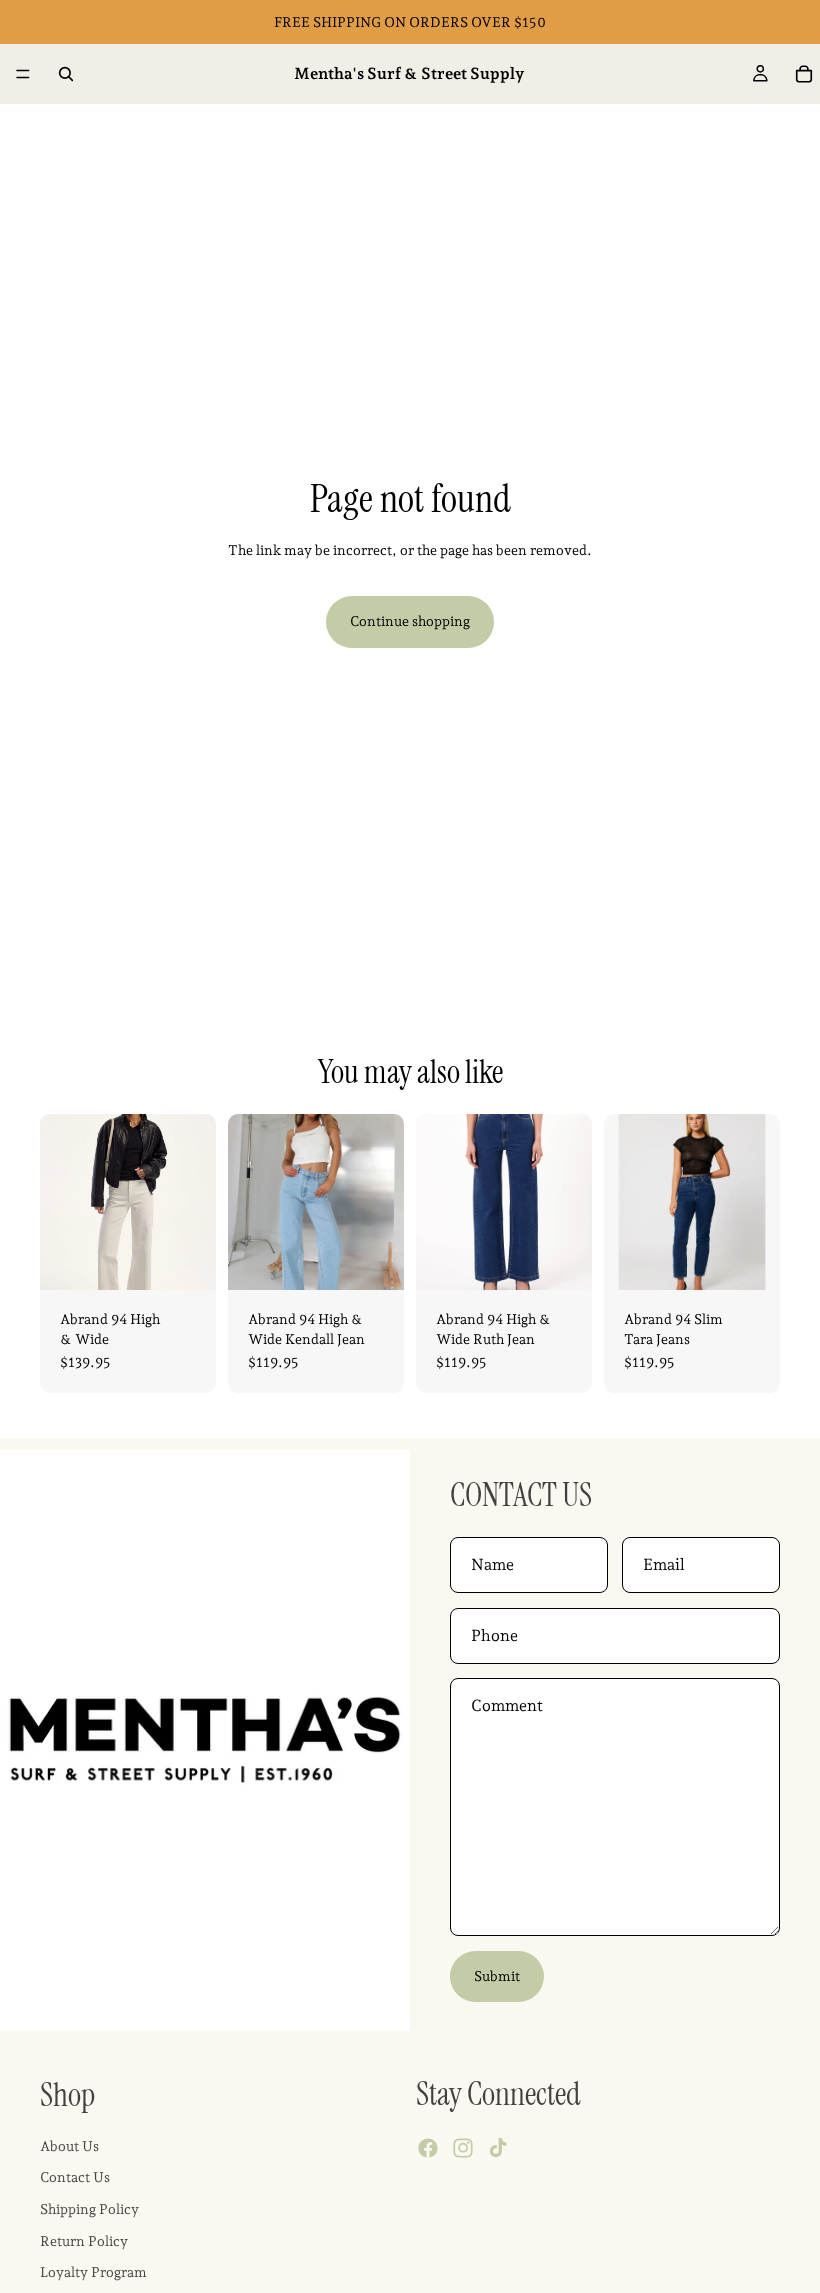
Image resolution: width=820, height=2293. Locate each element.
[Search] (66, 74)
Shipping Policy (89, 2209)
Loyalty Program (93, 2272)
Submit (497, 1976)
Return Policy (84, 2241)
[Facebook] (428, 2149)
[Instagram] (463, 2149)
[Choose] (185, 1259)
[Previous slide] (62, 1202)
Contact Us (75, 2178)
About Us (69, 2146)
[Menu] (23, 74)
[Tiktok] (498, 2149)
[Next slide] (194, 1202)
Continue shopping (410, 621)
